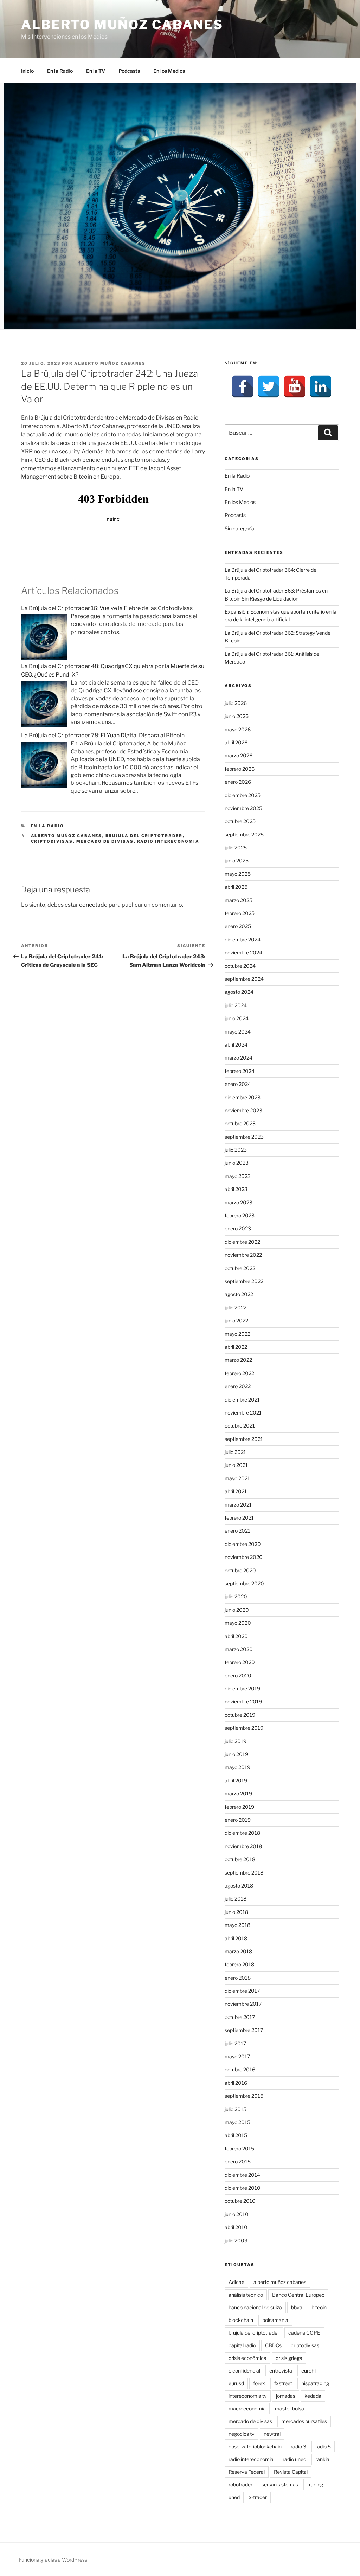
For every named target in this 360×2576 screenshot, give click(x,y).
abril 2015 (236, 2135)
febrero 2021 (239, 1518)
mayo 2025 (238, 874)
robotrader (240, 2484)
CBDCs (273, 2345)
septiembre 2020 (244, 1583)
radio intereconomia (168, 841)
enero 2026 (238, 782)
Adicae (236, 2282)
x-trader (258, 2497)
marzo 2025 (239, 900)
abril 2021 (236, 1491)
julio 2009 (236, 2241)
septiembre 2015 (244, 2096)
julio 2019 (236, 1741)
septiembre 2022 (244, 1281)
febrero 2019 (239, 1807)
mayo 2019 (237, 1767)
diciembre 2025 (243, 795)
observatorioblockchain (255, 2446)
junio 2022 (236, 1321)
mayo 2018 (237, 1925)
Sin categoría (239, 528)
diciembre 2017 (242, 1991)
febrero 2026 (240, 769)
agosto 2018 (239, 1886)
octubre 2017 (240, 2017)
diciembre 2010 (243, 2188)
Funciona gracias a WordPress (53, 2560)
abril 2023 (236, 1189)
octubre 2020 (240, 1570)
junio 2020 (237, 1610)
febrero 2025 (240, 913)
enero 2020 (238, 1675)
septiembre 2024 (244, 979)
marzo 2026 (239, 755)
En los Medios (169, 71)
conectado (93, 905)
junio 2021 (236, 1465)
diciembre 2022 (242, 1242)
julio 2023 (236, 1150)
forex (259, 2383)
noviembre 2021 (243, 1413)
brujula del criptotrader (144, 836)
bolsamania (275, 2320)
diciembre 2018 (242, 1833)
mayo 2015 (237, 2122)
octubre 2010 (240, 2201)
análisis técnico (246, 2295)
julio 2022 (236, 1308)
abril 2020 (236, 1636)
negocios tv (242, 2434)
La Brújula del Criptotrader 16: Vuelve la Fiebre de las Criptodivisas (107, 608)
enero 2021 (237, 1531)
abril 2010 (236, 2227)
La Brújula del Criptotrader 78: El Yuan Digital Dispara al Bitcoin (103, 735)
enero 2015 (238, 2161)
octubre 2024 (240, 966)
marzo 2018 (238, 1951)
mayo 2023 (238, 1176)
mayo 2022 (237, 1334)
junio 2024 (237, 1018)
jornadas (286, 2396)
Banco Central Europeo (298, 2295)
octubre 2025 (240, 821)
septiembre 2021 (244, 1439)
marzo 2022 (238, 1360)
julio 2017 (235, 2043)
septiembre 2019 (244, 1728)
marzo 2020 (239, 1649)
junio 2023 (237, 1163)
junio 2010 (237, 2214)
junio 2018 (236, 1912)
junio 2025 (237, 860)
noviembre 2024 (243, 953)
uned (234, 2497)
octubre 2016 (240, 2069)
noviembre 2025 (243, 808)
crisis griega (289, 2358)
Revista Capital (291, 2472)
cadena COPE (304, 2333)
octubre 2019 (240, 1715)
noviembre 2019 (243, 1701)
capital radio (242, 2345)
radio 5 (323, 2446)
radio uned (294, 2459)
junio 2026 (237, 716)
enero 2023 (238, 1228)
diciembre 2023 (243, 1097)
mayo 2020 (238, 1623)
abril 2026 (236, 742)
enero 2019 (238, 1820)
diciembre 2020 (243, 1544)
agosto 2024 (239, 992)
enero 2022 (238, 1386)
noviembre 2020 (244, 1557)
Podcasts (129, 71)
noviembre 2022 (243, 1255)
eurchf (309, 2371)
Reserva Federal (247, 2472)
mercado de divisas (105, 841)
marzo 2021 (238, 1505)
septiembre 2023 (244, 1137)
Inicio (27, 71)
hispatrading (315, 2383)
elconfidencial (244, 2371)
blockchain (241, 2320)
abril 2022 (236, 1347)
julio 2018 (236, 1899)
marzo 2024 (239, 1058)
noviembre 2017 (243, 2004)
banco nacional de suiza (255, 2307)
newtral (272, 2434)
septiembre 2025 (244, 834)
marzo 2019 (238, 1794)
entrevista (281, 2371)
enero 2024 (238, 1084)
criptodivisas (52, 841)
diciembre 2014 (242, 2175)
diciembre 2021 (242, 1400)
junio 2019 (236, 1754)
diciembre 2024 (243, 940)
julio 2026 (236, 703)
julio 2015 (236, 2109)
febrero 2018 (239, 1964)
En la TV (96, 71)
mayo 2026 (238, 729)
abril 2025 (236, 887)
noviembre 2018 (243, 1846)
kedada (313, 2396)
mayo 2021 (237, 1478)
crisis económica (247, 2358)
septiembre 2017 (244, 2030)
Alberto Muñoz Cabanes (122, 25)
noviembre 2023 (243, 1110)
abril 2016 (236, 2083)
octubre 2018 (240, 1859)
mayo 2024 (238, 1032)
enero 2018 (238, 1978)
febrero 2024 (240, 1071)
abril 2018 (236, 1938)
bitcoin (319, 2307)
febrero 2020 (240, 1662)
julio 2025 (236, 847)
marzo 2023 (239, 1202)
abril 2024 (236, 1045)
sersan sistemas (280, 2484)
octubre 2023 (240, 1123)
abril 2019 (236, 1781)
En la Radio (60, 71)
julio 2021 (235, 1452)
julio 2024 (236, 1005)
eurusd (236, 2383)
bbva (297, 2307)
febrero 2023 (240, 1215)
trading (315, 2484)
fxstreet (283, 2383)
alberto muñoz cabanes (67, 836)
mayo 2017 (237, 2056)
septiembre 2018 (244, 1873)
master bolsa (290, 2409)
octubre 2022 (240, 1268)
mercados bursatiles (304, 2421)
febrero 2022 (239, 1373)
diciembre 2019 (242, 1688)
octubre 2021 (240, 1426)
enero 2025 (238, 926)
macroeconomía (247, 2409)
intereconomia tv (248, 2396)
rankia (322, 2459)
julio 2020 (236, 1596)
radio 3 (298, 2446)
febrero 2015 (239, 2148)
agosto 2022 (239, 1294)
